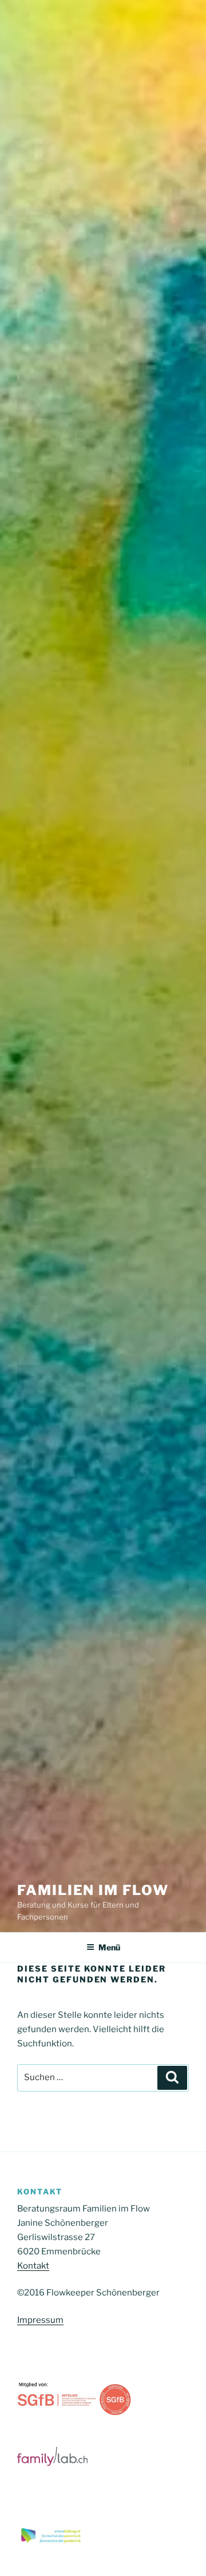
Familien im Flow (93, 1890)
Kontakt (33, 2266)
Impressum (40, 2320)
